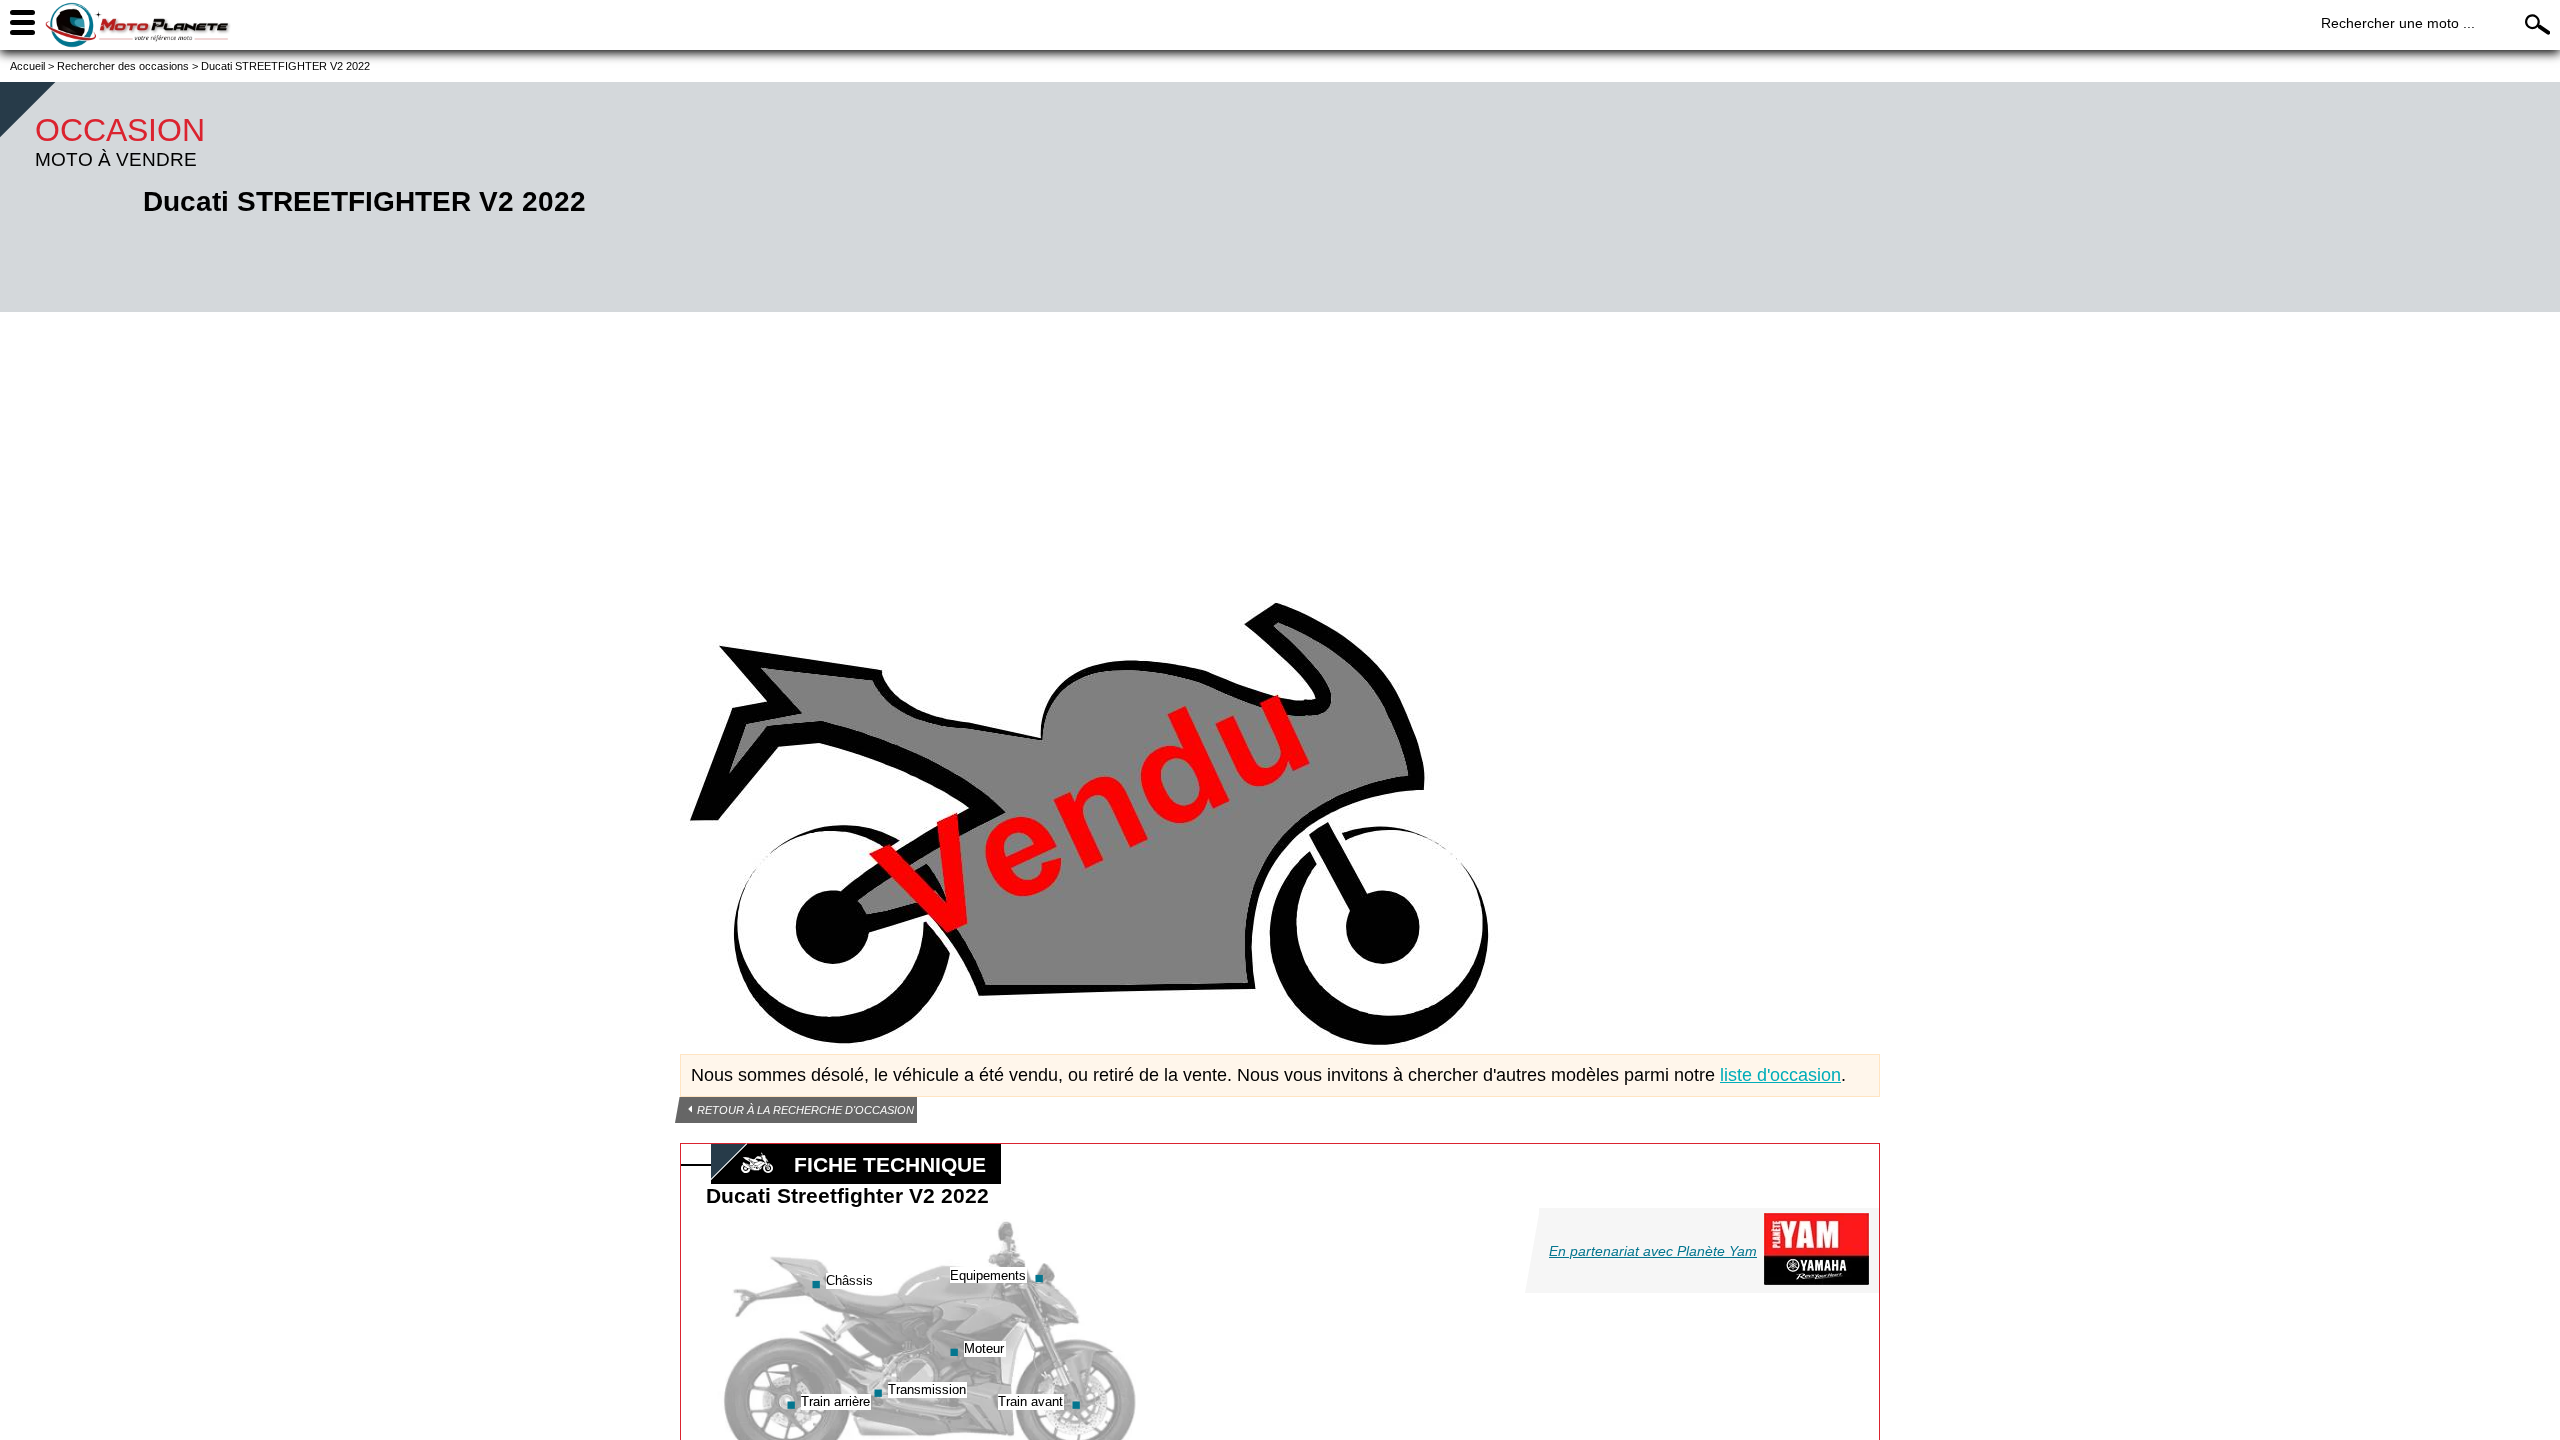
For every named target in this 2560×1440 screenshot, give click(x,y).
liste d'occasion (1780, 1075)
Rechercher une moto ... (2398, 23)
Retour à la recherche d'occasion (805, 1110)
